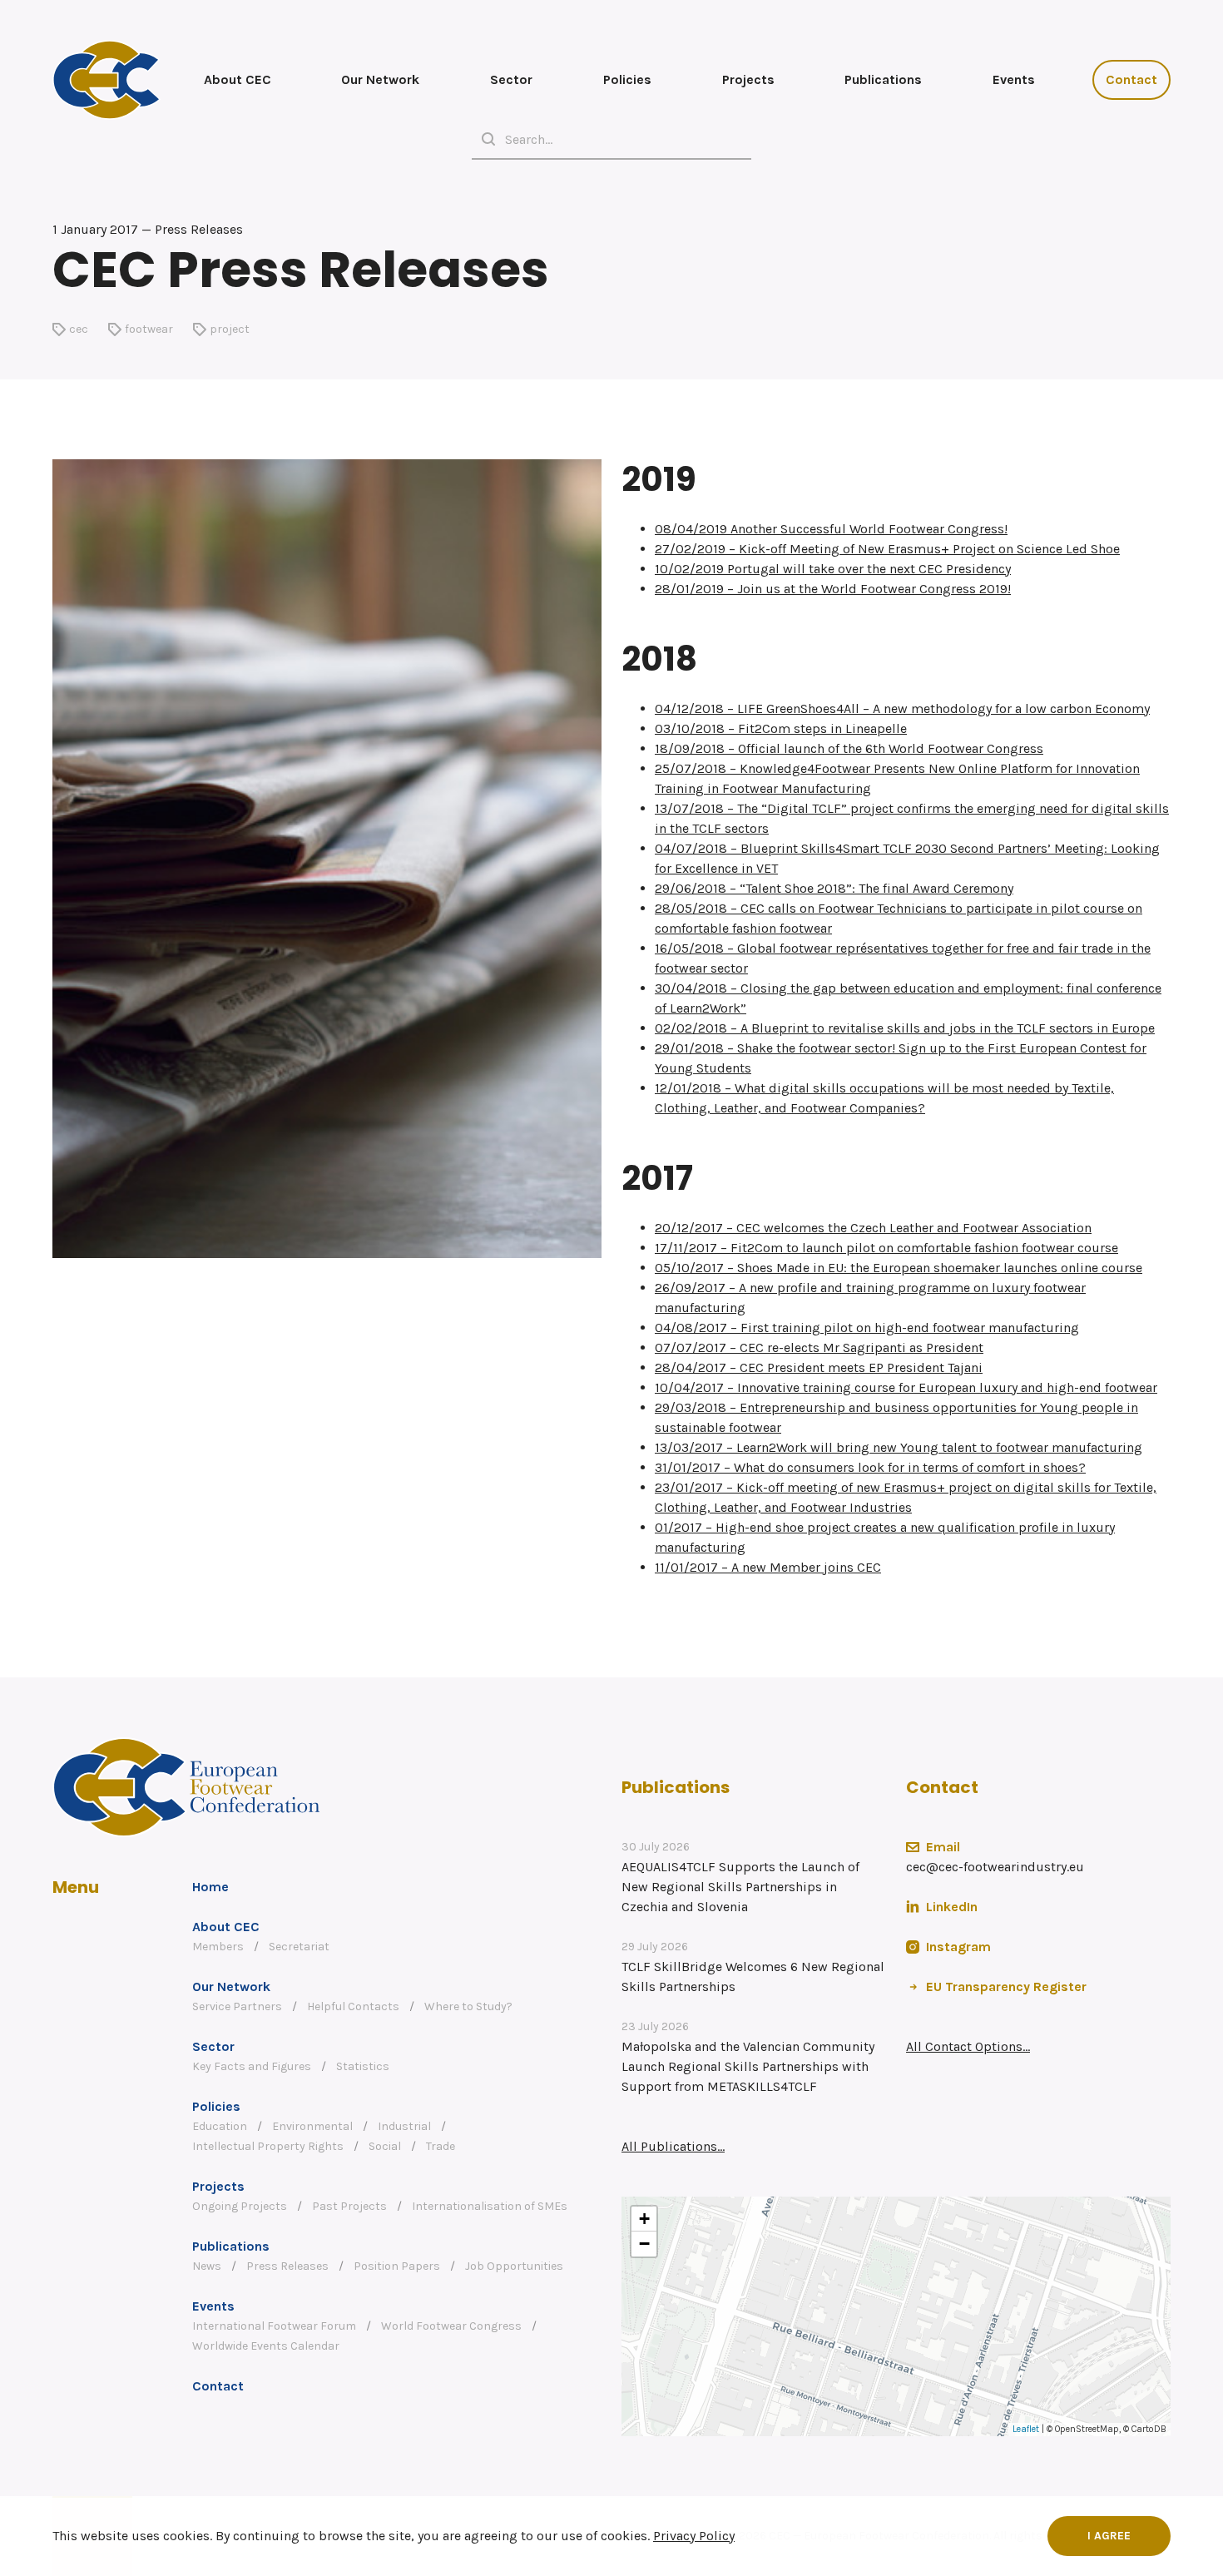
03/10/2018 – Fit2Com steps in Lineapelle (781, 728)
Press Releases (287, 2266)
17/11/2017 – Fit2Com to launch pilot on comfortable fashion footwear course (886, 1248)
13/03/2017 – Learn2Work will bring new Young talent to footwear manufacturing (899, 1447)
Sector (511, 79)
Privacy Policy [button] (694, 2536)
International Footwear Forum (274, 2326)
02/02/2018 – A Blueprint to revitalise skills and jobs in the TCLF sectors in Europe (905, 1028)
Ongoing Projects (240, 2206)
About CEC (238, 79)
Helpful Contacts (353, 2006)
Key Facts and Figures (252, 2066)
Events (1014, 79)
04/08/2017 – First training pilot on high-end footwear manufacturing (867, 1328)
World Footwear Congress (451, 2326)
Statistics (363, 2066)
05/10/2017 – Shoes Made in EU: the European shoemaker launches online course (899, 1268)
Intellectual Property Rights (268, 2146)
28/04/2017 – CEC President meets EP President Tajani (819, 1367)
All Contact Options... (968, 2046)
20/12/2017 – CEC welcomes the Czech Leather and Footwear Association (873, 1228)
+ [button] (644, 2219)
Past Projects (349, 2206)
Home (210, 1887)
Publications (883, 79)
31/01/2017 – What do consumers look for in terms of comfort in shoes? (870, 1467)
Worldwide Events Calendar (266, 2346)
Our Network (380, 79)
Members (218, 1947)
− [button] (644, 2244)
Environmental (312, 2126)
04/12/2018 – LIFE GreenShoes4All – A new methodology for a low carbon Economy (902, 708)
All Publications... (673, 2146)
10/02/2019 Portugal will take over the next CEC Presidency (833, 569)
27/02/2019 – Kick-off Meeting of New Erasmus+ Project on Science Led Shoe (887, 549)
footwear (149, 329)
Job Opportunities (514, 2266)
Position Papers (397, 2266)
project (230, 329)
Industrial (404, 2126)
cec (79, 329)
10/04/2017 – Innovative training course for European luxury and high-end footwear (906, 1387)
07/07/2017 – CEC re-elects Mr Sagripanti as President (819, 1347)
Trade (441, 2146)
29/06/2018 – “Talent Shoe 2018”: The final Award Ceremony (834, 888)
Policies (627, 79)
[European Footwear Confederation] (106, 80)
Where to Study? (468, 2006)
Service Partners (237, 2006)
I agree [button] (1109, 2536)
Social (385, 2146)
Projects (748, 79)
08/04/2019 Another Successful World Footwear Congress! (831, 529)
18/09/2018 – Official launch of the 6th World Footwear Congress (849, 748)
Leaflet (1026, 2429)
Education (220, 2126)
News (207, 2266)
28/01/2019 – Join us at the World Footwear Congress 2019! (833, 589)
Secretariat (299, 1947)
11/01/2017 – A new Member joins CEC (768, 1567)
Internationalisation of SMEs (490, 2206)
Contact (1131, 79)
